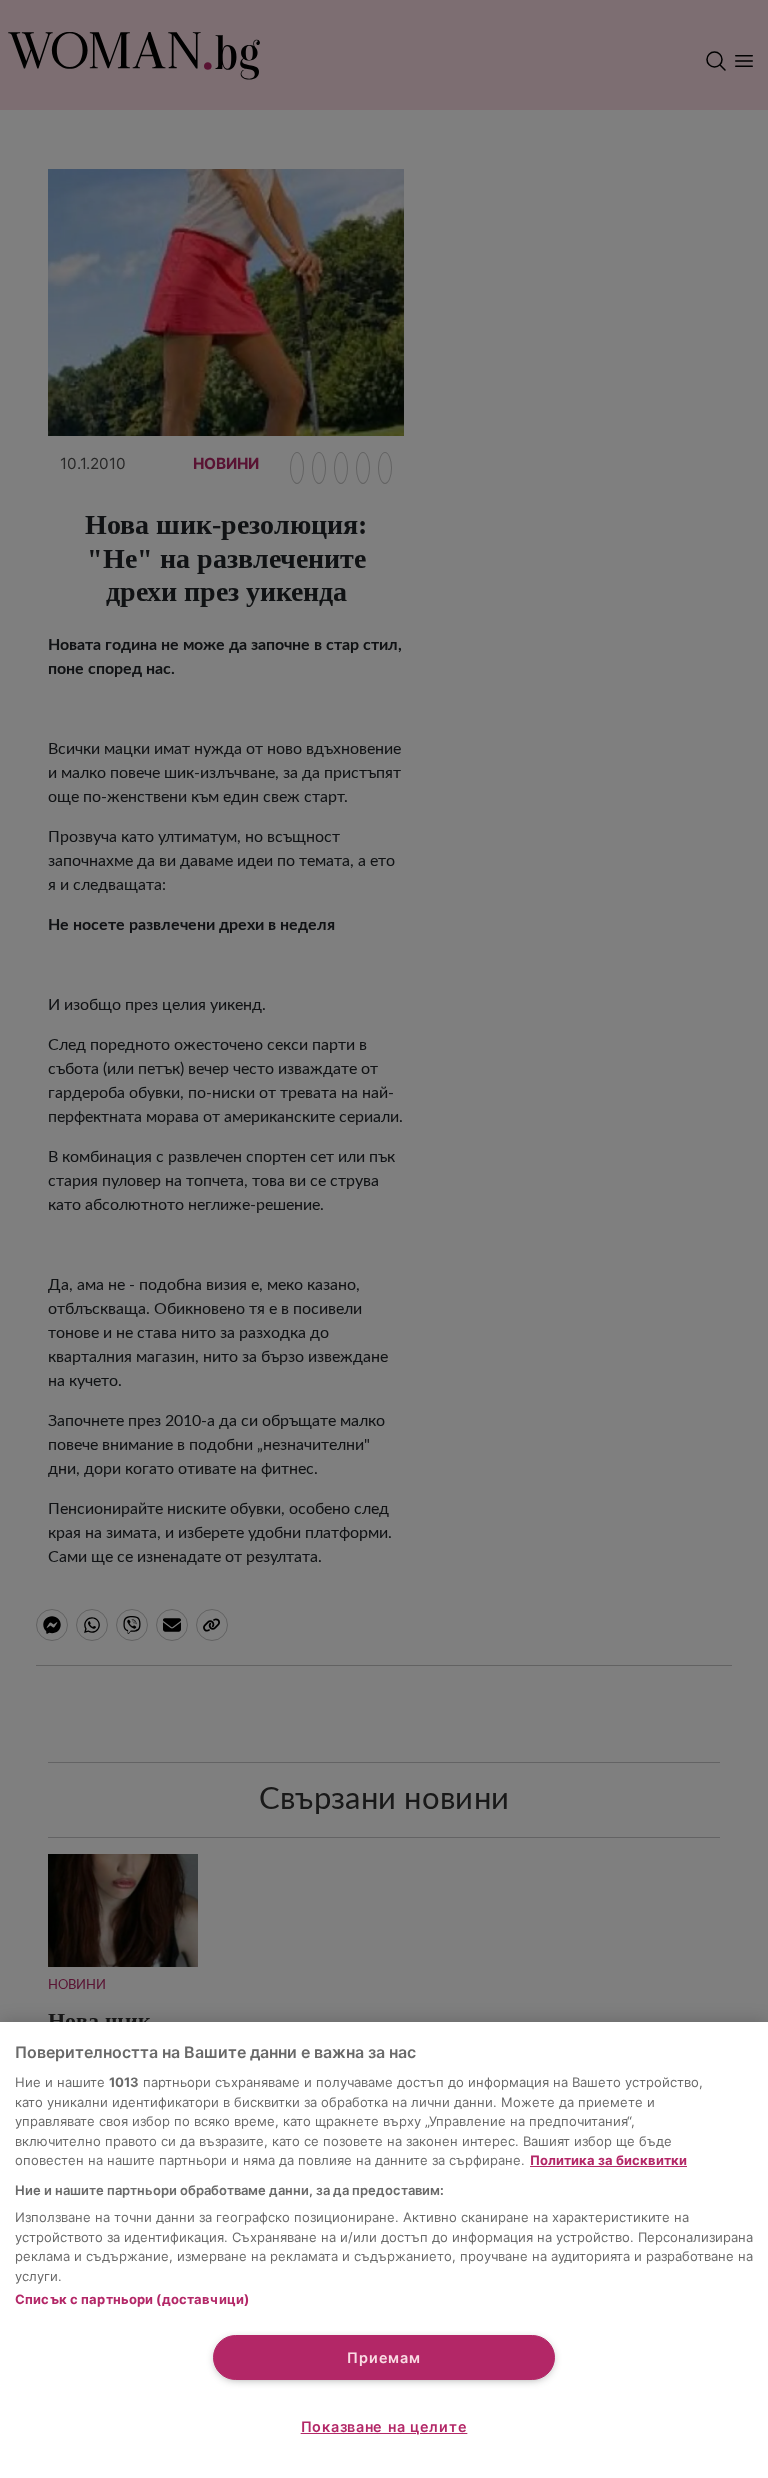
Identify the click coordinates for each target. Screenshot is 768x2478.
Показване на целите (384, 2426)
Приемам (383, 2357)
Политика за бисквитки (608, 2160)
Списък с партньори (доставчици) (132, 2299)
